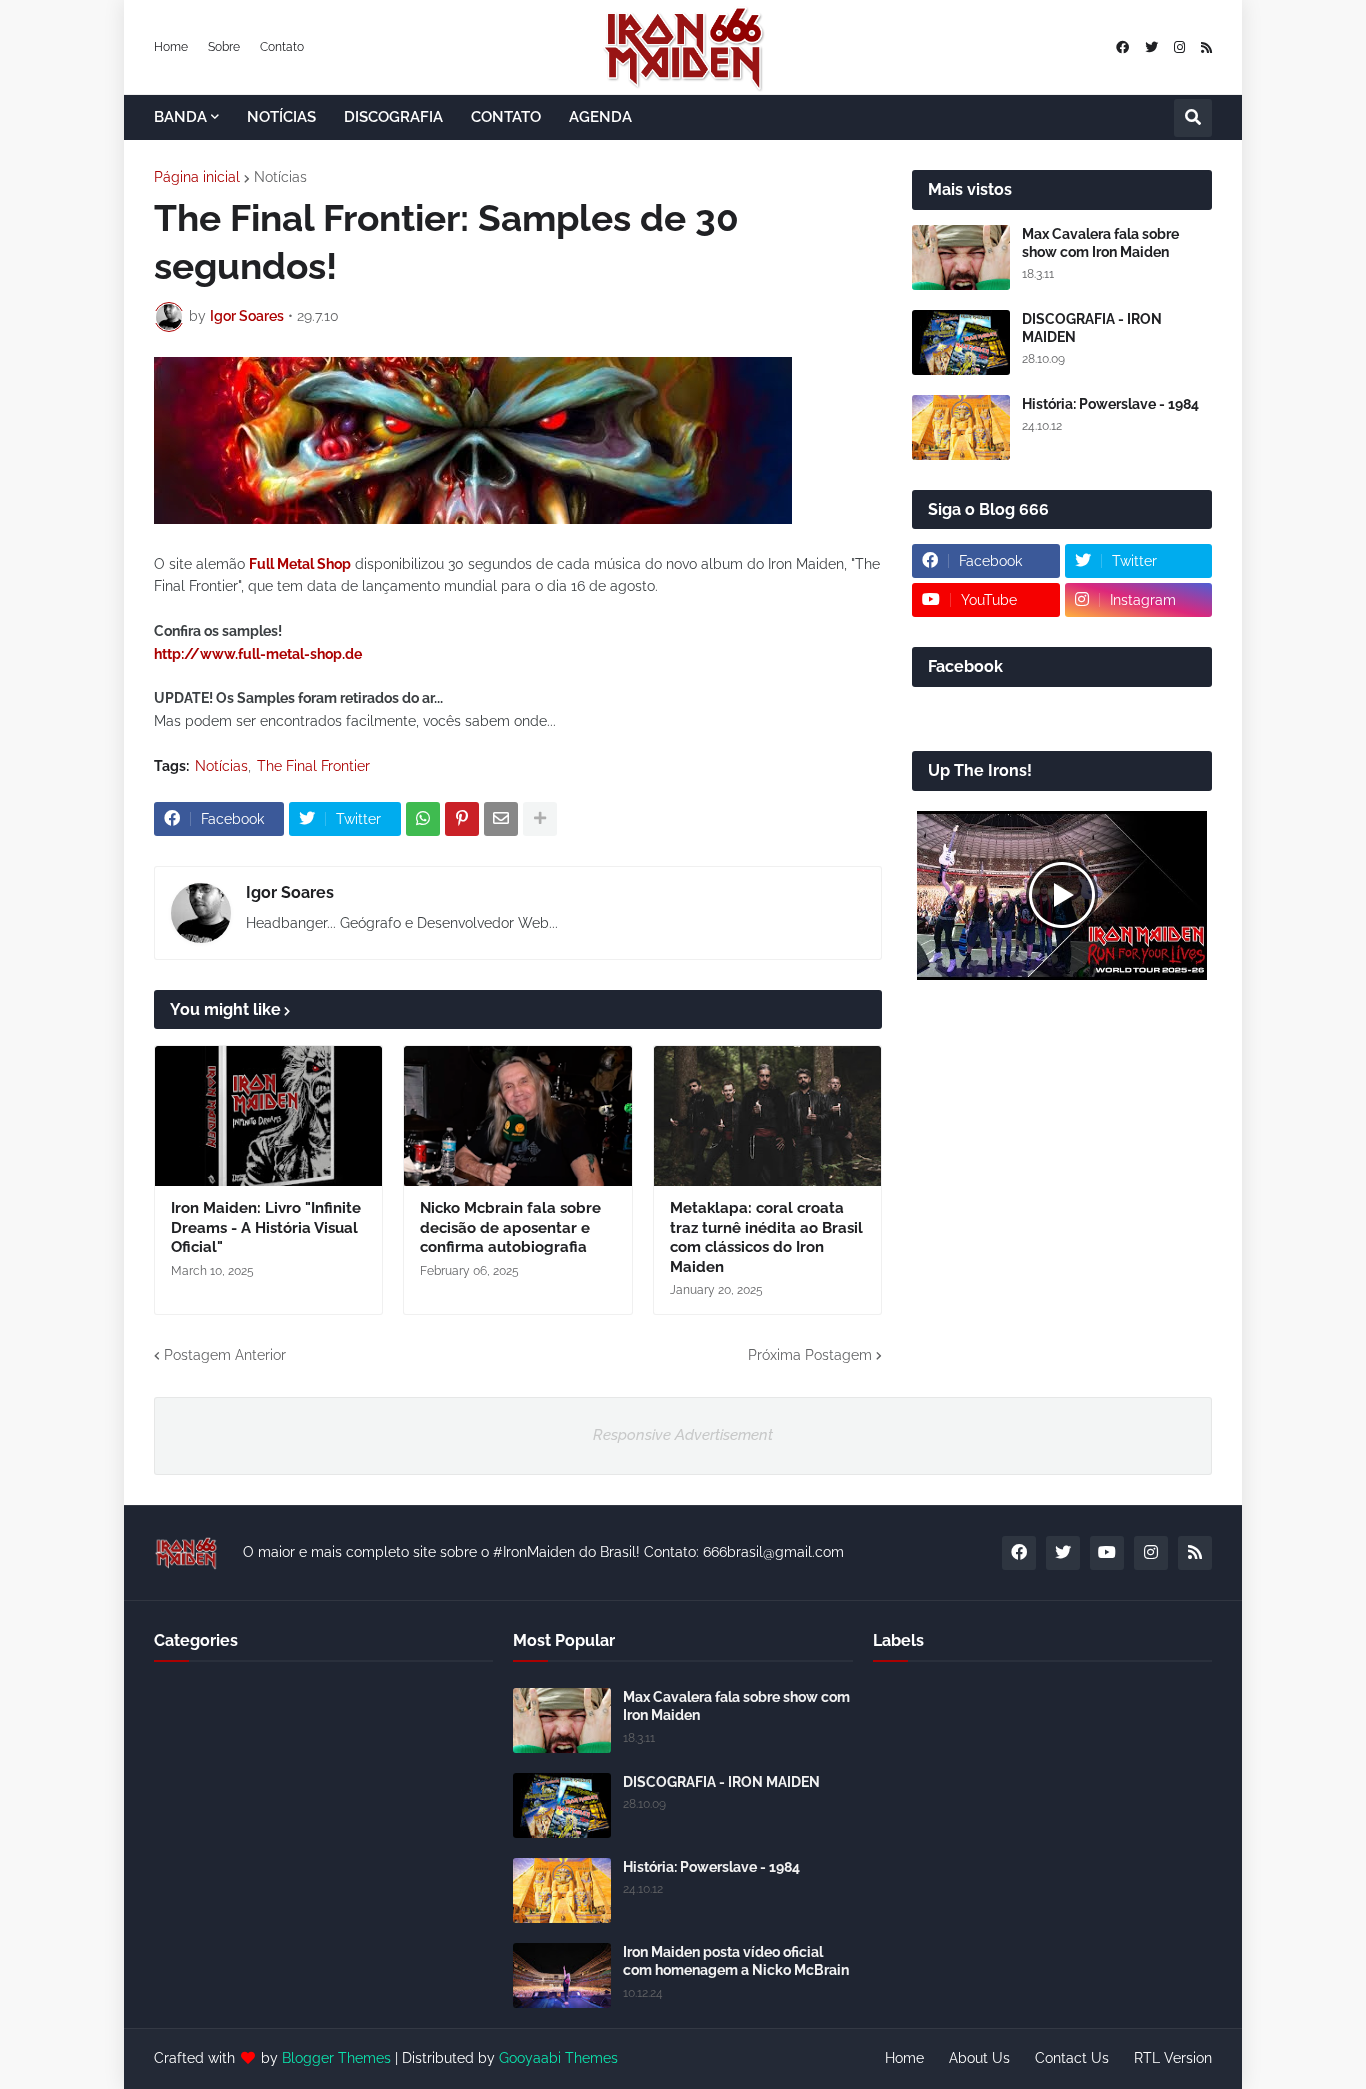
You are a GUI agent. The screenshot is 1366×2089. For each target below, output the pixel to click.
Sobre (224, 47)
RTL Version (1173, 2058)
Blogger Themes (336, 2058)
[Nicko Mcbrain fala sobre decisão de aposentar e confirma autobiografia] (517, 1116)
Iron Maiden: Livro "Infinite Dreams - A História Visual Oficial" (266, 1227)
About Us (979, 2058)
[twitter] (1151, 47)
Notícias (280, 177)
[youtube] (1107, 1553)
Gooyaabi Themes (558, 2058)
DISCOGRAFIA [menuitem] (393, 117)
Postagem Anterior (225, 1355)
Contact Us (1072, 2058)
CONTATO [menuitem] (506, 117)
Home (171, 47)
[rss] (1206, 47)
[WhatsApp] (423, 819)
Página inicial (197, 177)
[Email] (501, 819)
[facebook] (1122, 47)
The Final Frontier (313, 766)
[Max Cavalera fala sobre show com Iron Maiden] (961, 257)
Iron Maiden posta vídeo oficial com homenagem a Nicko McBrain (736, 1961)
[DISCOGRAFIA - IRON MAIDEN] (961, 342)
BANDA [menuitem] (180, 117)
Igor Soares (290, 892)
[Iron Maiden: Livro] (268, 1116)
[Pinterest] (462, 819)
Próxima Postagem (810, 1355)
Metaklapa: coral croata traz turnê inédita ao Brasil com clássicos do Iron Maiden (766, 1237)
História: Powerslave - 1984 (1110, 404)
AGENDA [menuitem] (600, 117)
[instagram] (1179, 47)
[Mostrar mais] (540, 819)
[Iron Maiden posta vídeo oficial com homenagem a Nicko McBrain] (562, 1975)
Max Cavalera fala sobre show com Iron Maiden (1100, 243)
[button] (1193, 118)
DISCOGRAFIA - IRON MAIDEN (1092, 328)
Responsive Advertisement (683, 1435)
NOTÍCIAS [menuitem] (281, 117)
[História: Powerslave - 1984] (961, 427)
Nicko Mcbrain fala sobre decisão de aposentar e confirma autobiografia (510, 1227)
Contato (282, 47)
